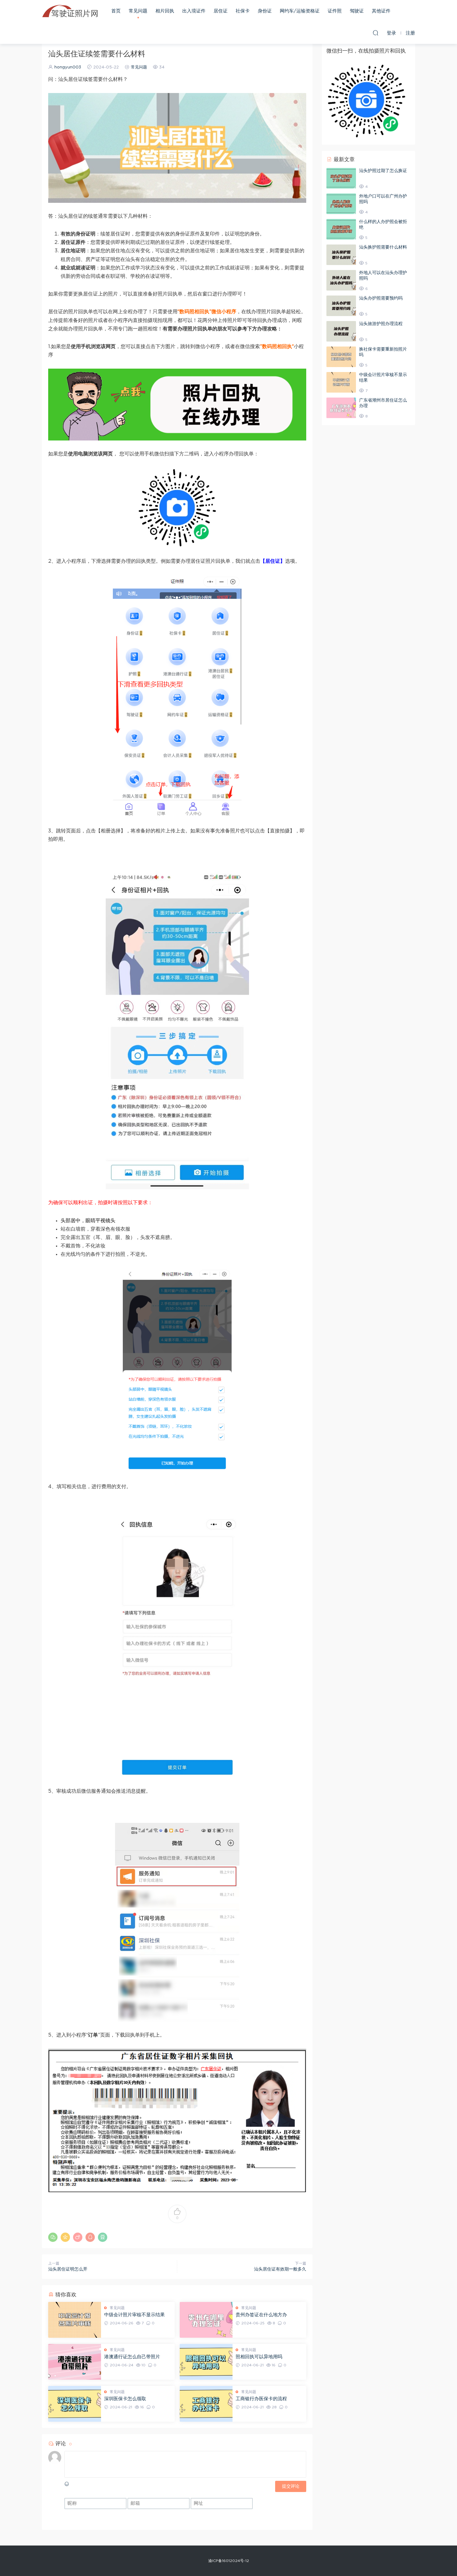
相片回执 (165, 11)
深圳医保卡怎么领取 (125, 2399)
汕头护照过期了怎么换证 (383, 171)
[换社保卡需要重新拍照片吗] (341, 357)
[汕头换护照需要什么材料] (341, 255)
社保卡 (243, 11)
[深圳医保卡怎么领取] (75, 2404)
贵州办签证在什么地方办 (261, 2315)
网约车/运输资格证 (300, 11)
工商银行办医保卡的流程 (261, 2399)
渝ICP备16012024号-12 (229, 2561)
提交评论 (291, 2486)
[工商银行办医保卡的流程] (206, 2404)
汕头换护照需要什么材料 (383, 247)
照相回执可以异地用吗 (259, 2357)
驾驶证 (357, 11)
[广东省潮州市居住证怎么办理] (341, 408)
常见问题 (138, 11)
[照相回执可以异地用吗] (206, 2362)
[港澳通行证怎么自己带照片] (75, 2362)
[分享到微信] (53, 2237)
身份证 (265, 11)
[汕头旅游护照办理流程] (341, 331)
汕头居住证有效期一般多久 (280, 2269)
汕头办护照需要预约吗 (381, 298)
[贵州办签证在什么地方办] (206, 2320)
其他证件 (381, 11)
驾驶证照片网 (70, 11)
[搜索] (376, 33)
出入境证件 (194, 11)
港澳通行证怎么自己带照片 (132, 2357)
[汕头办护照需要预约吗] (341, 306)
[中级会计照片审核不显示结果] (75, 2320)
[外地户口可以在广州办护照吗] (341, 204)
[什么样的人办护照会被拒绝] (341, 229)
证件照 (335, 11)
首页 (116, 11)
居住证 (221, 11)
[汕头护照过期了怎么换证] (341, 178)
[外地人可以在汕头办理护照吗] (341, 280)
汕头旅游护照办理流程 (381, 324)
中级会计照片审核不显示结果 (134, 2315)
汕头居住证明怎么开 (68, 2269)
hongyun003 (68, 67)
